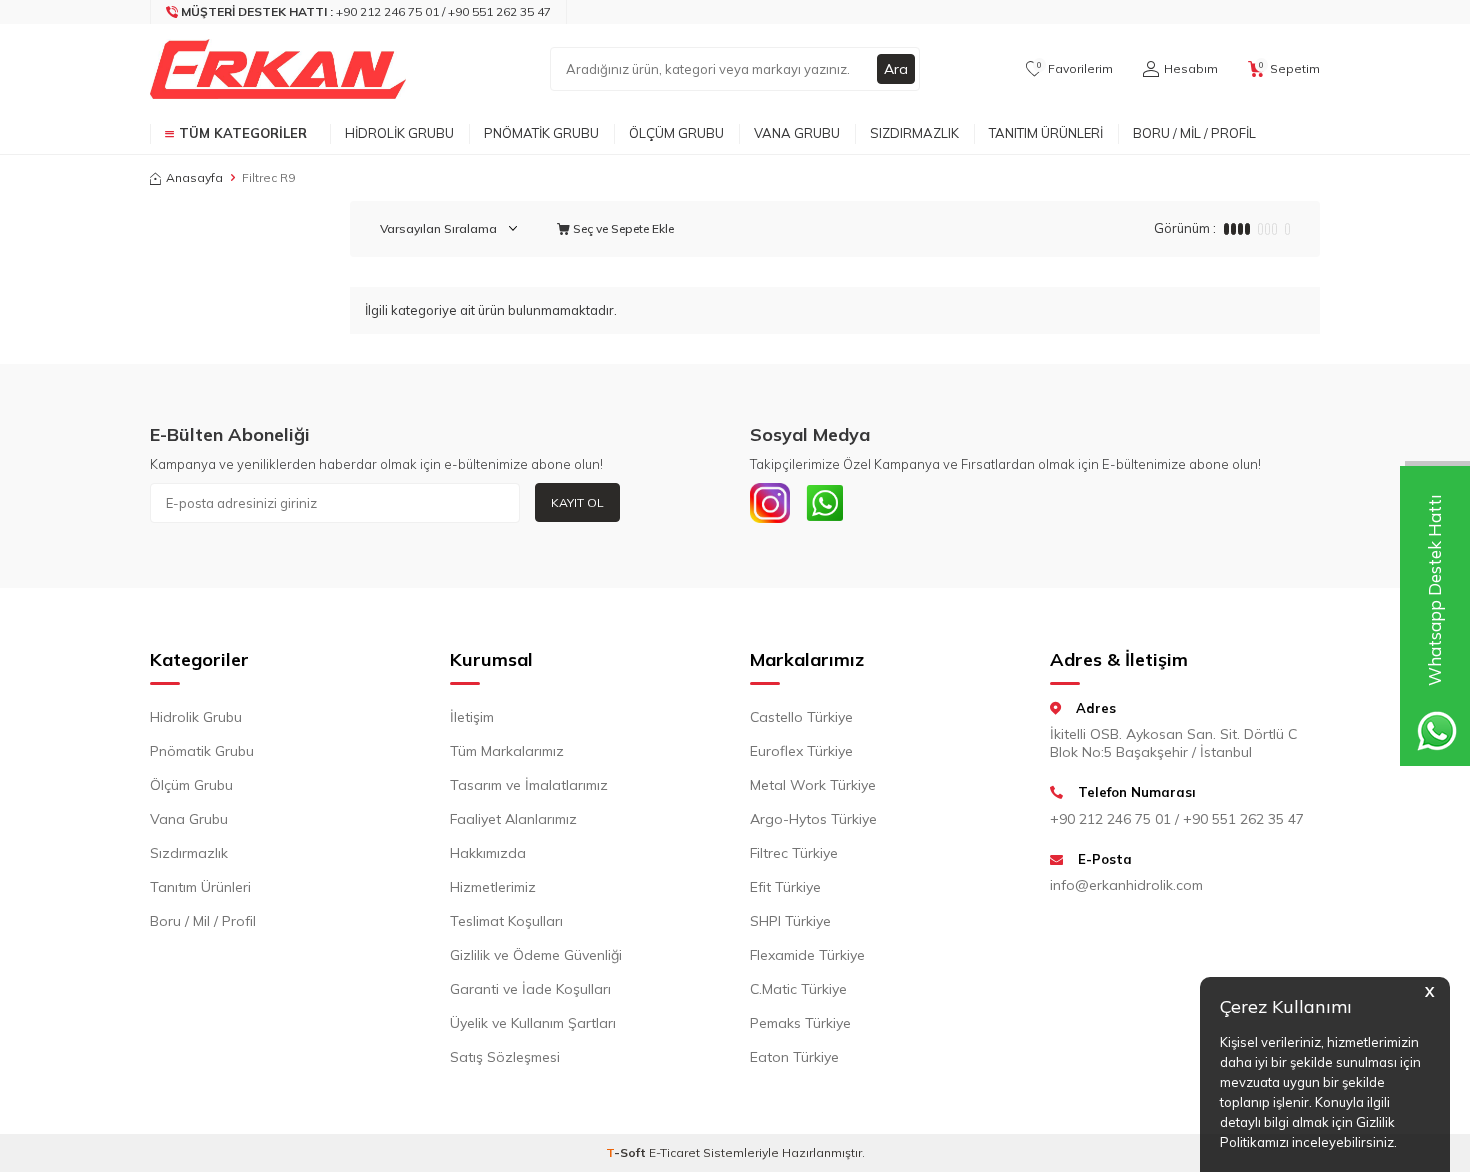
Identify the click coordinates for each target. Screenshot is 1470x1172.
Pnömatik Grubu (541, 133)
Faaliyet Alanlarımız (513, 819)
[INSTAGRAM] (770, 503)
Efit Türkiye (785, 887)
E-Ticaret (674, 1152)
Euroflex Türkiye (801, 751)
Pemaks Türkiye (800, 1023)
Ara (896, 69)
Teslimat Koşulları (506, 921)
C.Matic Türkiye (798, 989)
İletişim (472, 717)
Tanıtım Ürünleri (1046, 133)
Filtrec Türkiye (794, 853)
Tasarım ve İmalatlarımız (529, 785)
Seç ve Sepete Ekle (622, 228)
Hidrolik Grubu (399, 133)
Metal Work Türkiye (813, 785)
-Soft (627, 1152)
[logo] (278, 69)
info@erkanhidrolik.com (1126, 885)
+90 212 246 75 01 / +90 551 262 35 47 (1177, 819)
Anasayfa (194, 177)
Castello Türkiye (801, 717)
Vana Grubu (797, 133)
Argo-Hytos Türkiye (813, 819)
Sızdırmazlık (914, 133)
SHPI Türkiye (790, 921)
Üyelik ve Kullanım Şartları (533, 1023)
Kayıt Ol (577, 502)
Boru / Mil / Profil (1194, 133)
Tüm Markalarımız (507, 751)
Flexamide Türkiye (807, 955)
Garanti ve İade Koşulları (530, 989)
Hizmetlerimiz (493, 887)
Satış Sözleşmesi (505, 1057)
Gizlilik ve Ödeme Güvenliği (536, 955)
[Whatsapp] (825, 503)
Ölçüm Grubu (676, 133)
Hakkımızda (488, 853)
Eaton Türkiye (794, 1057)
